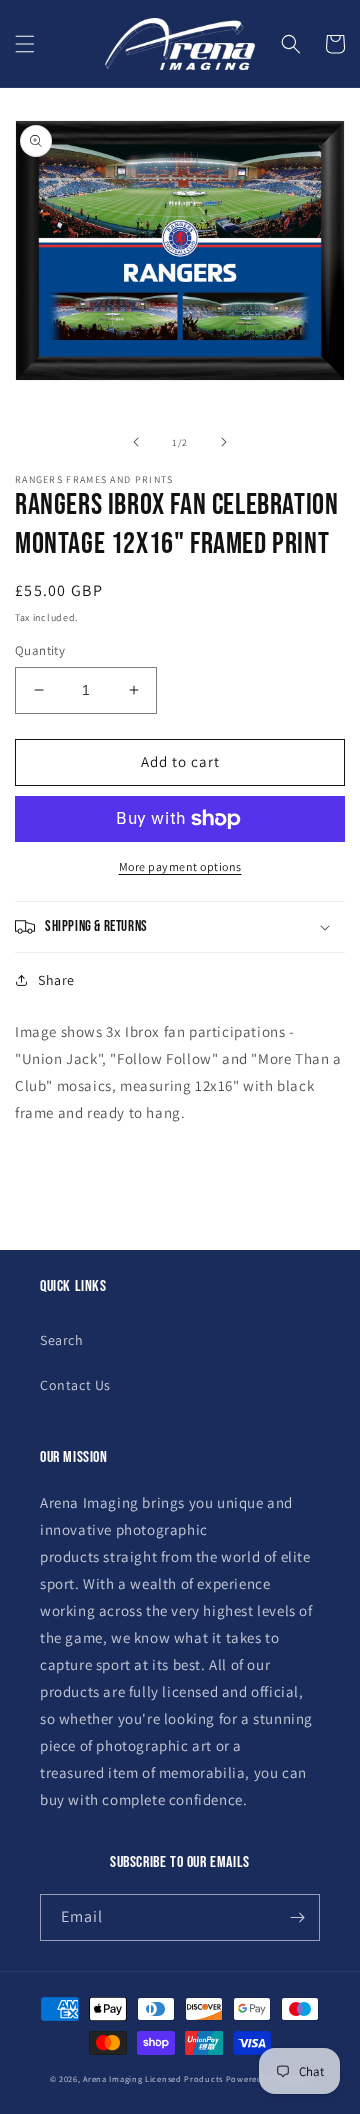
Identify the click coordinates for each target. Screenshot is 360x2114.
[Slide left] (136, 442)
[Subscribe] (297, 1917)
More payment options (180, 866)
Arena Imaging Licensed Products (153, 2078)
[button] (25, 44)
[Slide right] (224, 442)
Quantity (40, 650)
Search (62, 1340)
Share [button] (56, 980)
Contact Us (75, 1385)
